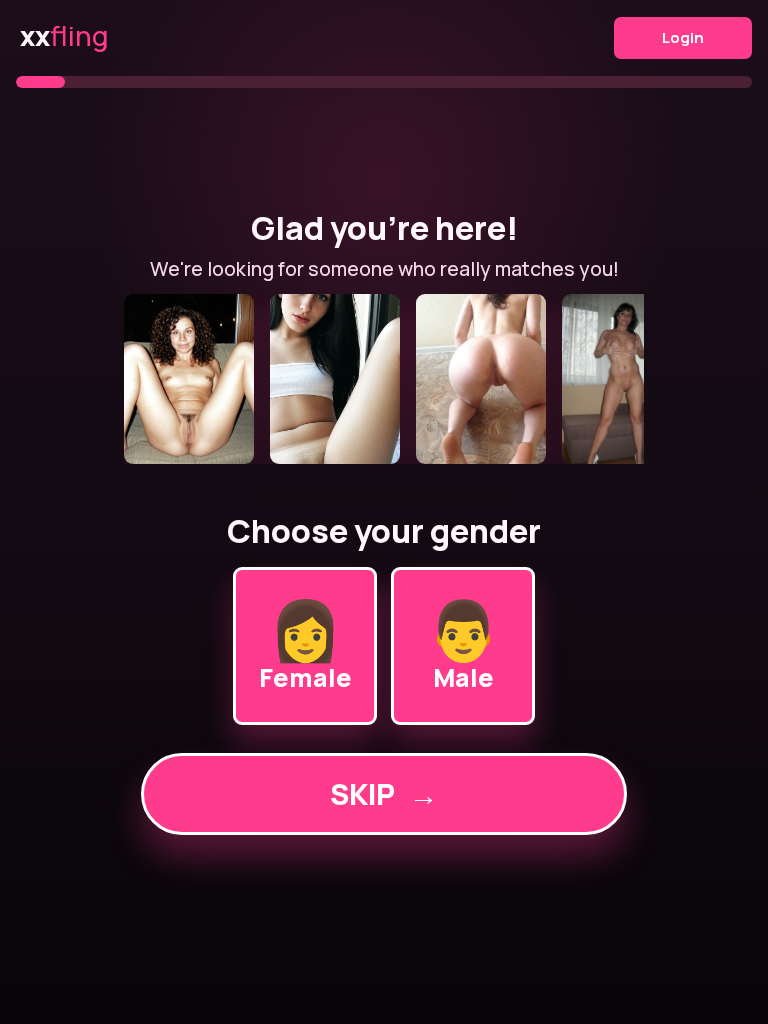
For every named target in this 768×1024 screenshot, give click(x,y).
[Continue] (384, 379)
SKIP (384, 794)
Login (683, 37)
